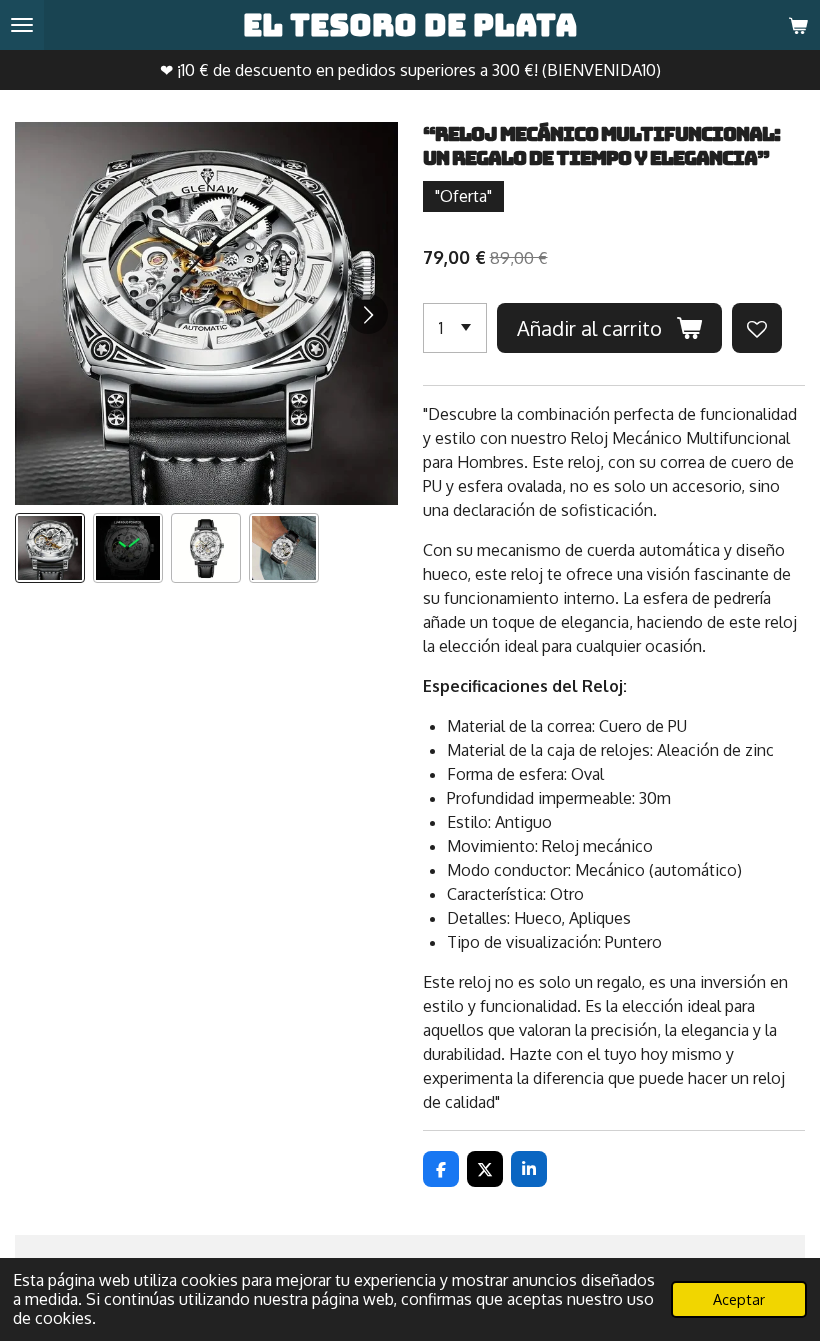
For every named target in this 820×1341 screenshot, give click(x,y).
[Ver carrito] (798, 25)
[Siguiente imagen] (368, 314)
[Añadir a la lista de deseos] (757, 328)
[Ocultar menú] (22, 25)
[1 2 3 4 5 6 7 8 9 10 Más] (455, 328)
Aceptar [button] (739, 1299)
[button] (50, 548)
